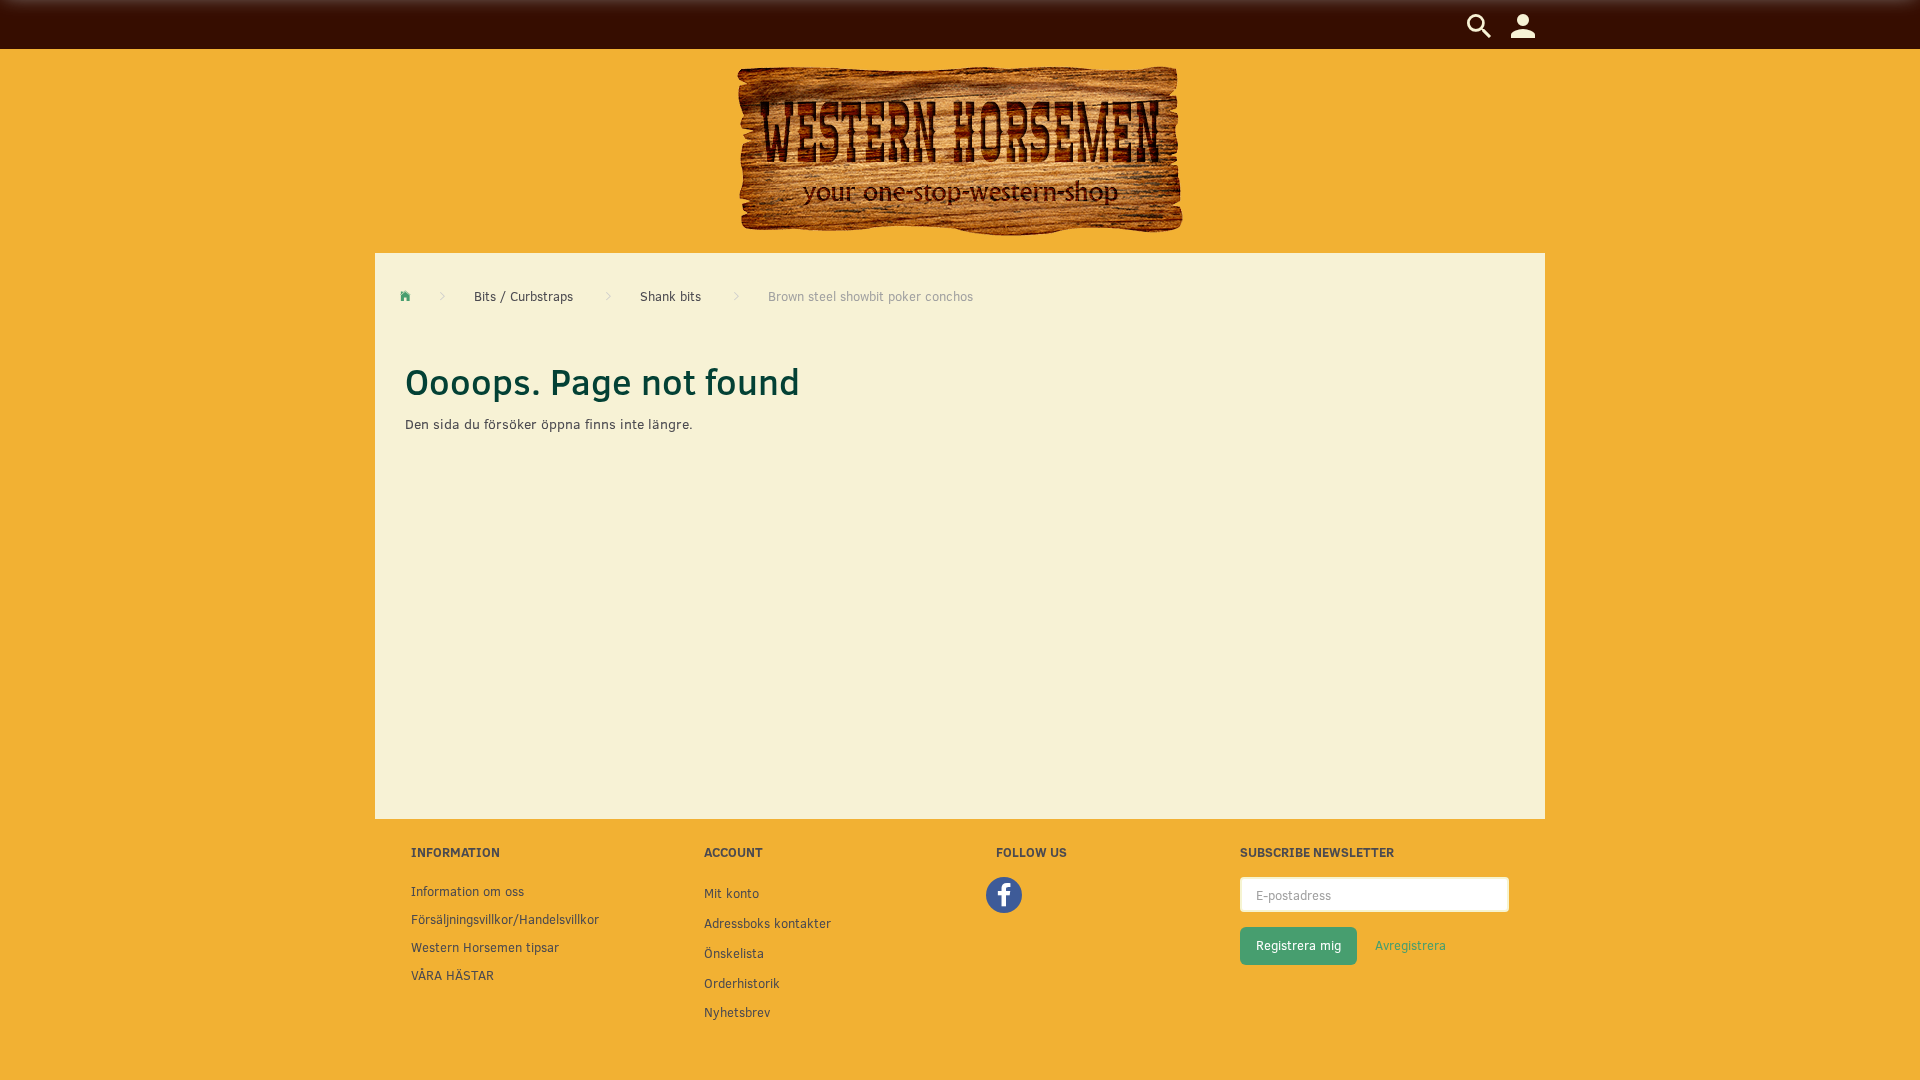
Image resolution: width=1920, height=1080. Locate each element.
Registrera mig (1298, 945)
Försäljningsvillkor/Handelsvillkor (505, 918)
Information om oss (467, 890)
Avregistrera (1410, 945)
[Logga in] (1523, 24)
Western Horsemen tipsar (485, 946)
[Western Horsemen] (960, 150)
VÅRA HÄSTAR (452, 974)
